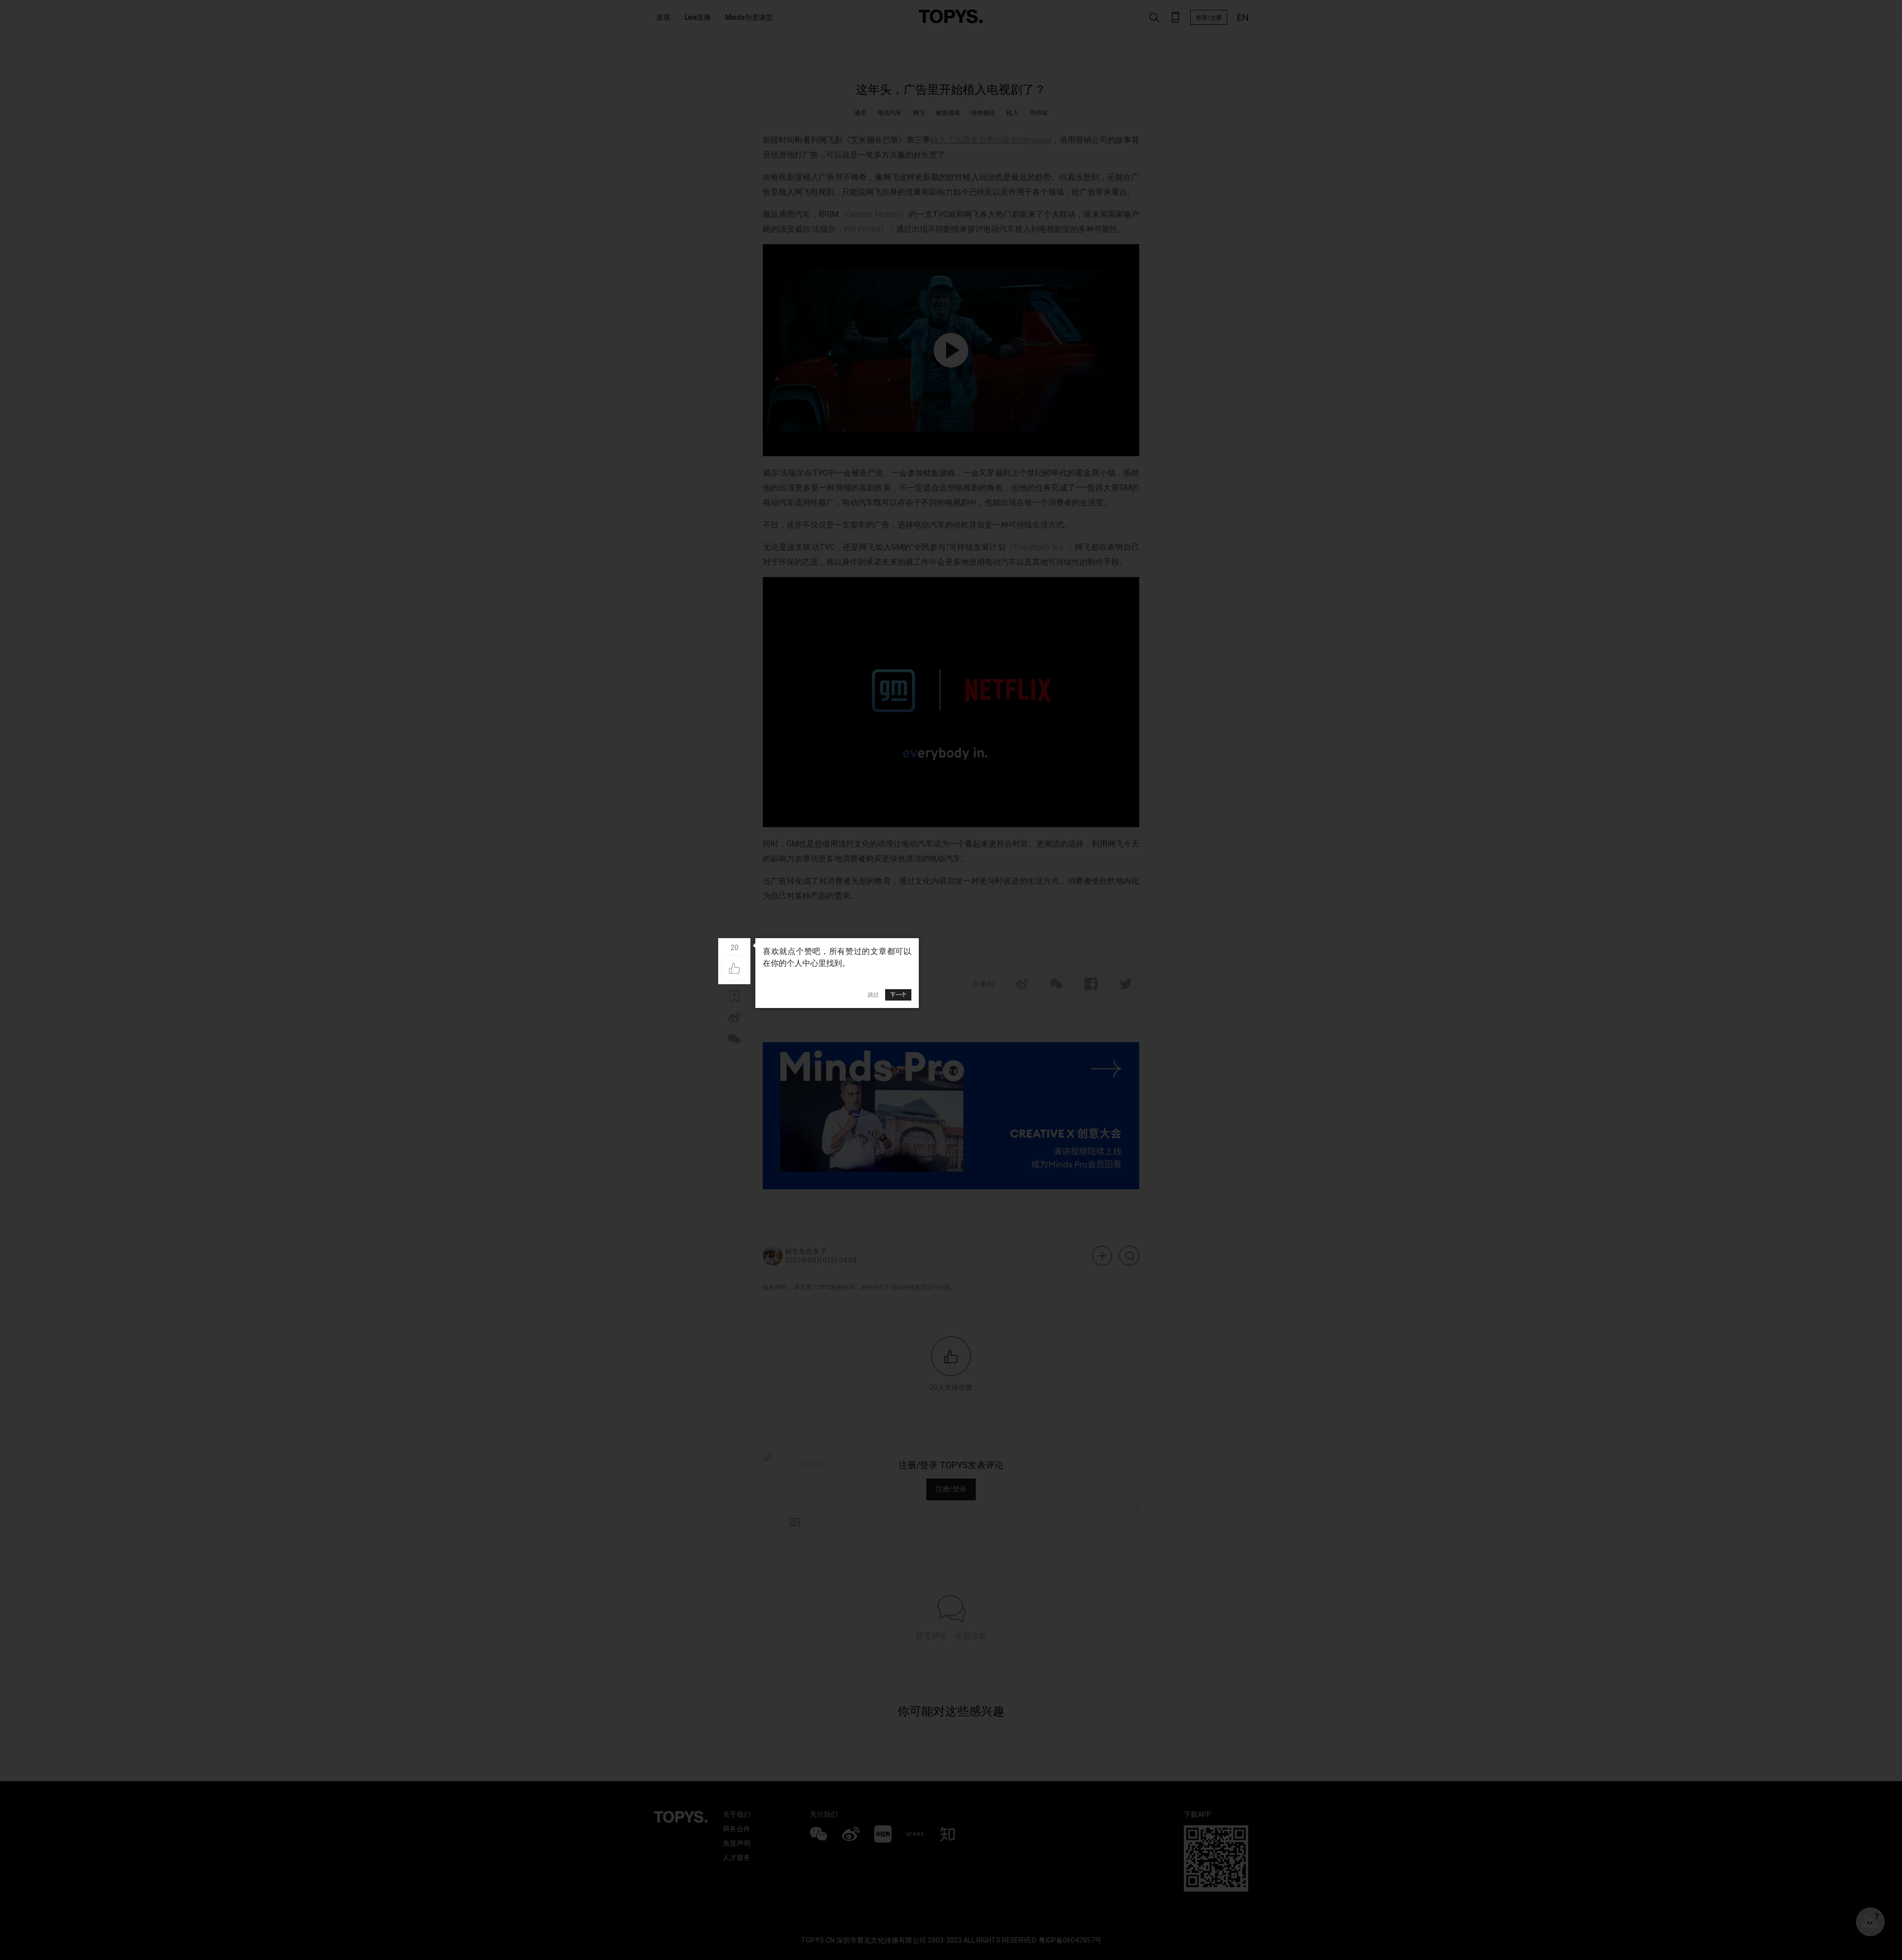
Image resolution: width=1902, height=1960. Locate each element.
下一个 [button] (898, 995)
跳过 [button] (873, 995)
